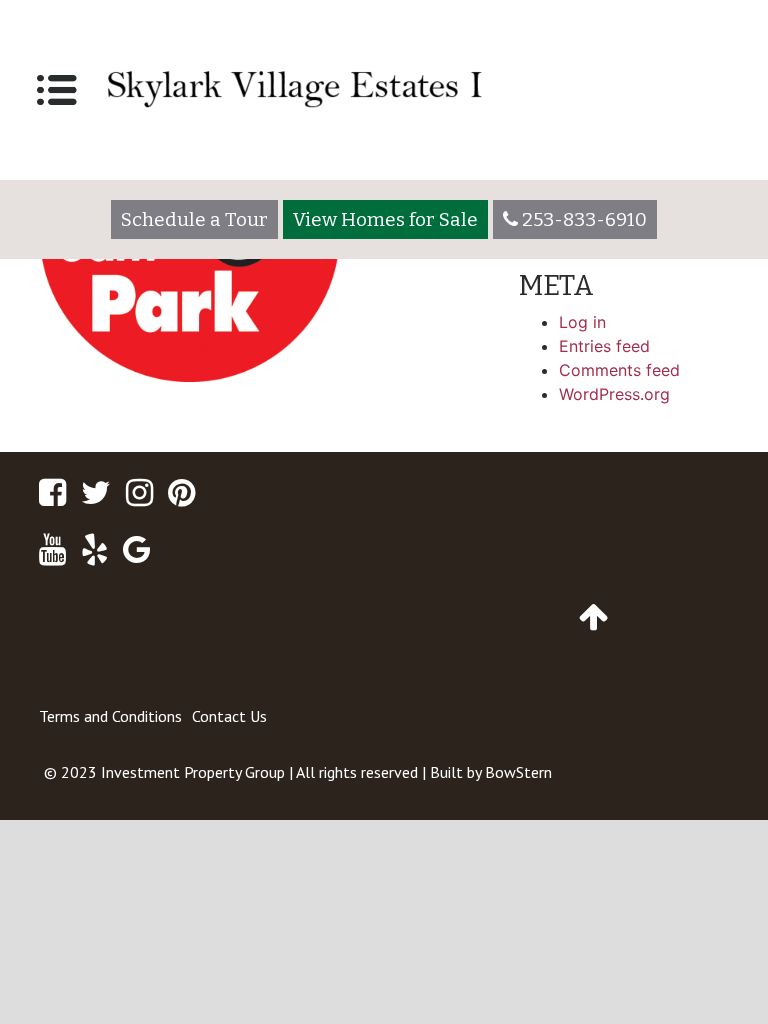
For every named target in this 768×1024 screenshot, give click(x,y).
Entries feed (604, 346)
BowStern (518, 772)
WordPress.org (614, 394)
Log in (582, 322)
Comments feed (619, 370)
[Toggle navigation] (57, 90)
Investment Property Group (193, 772)
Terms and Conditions (110, 716)
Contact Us (229, 716)
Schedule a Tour (194, 219)
